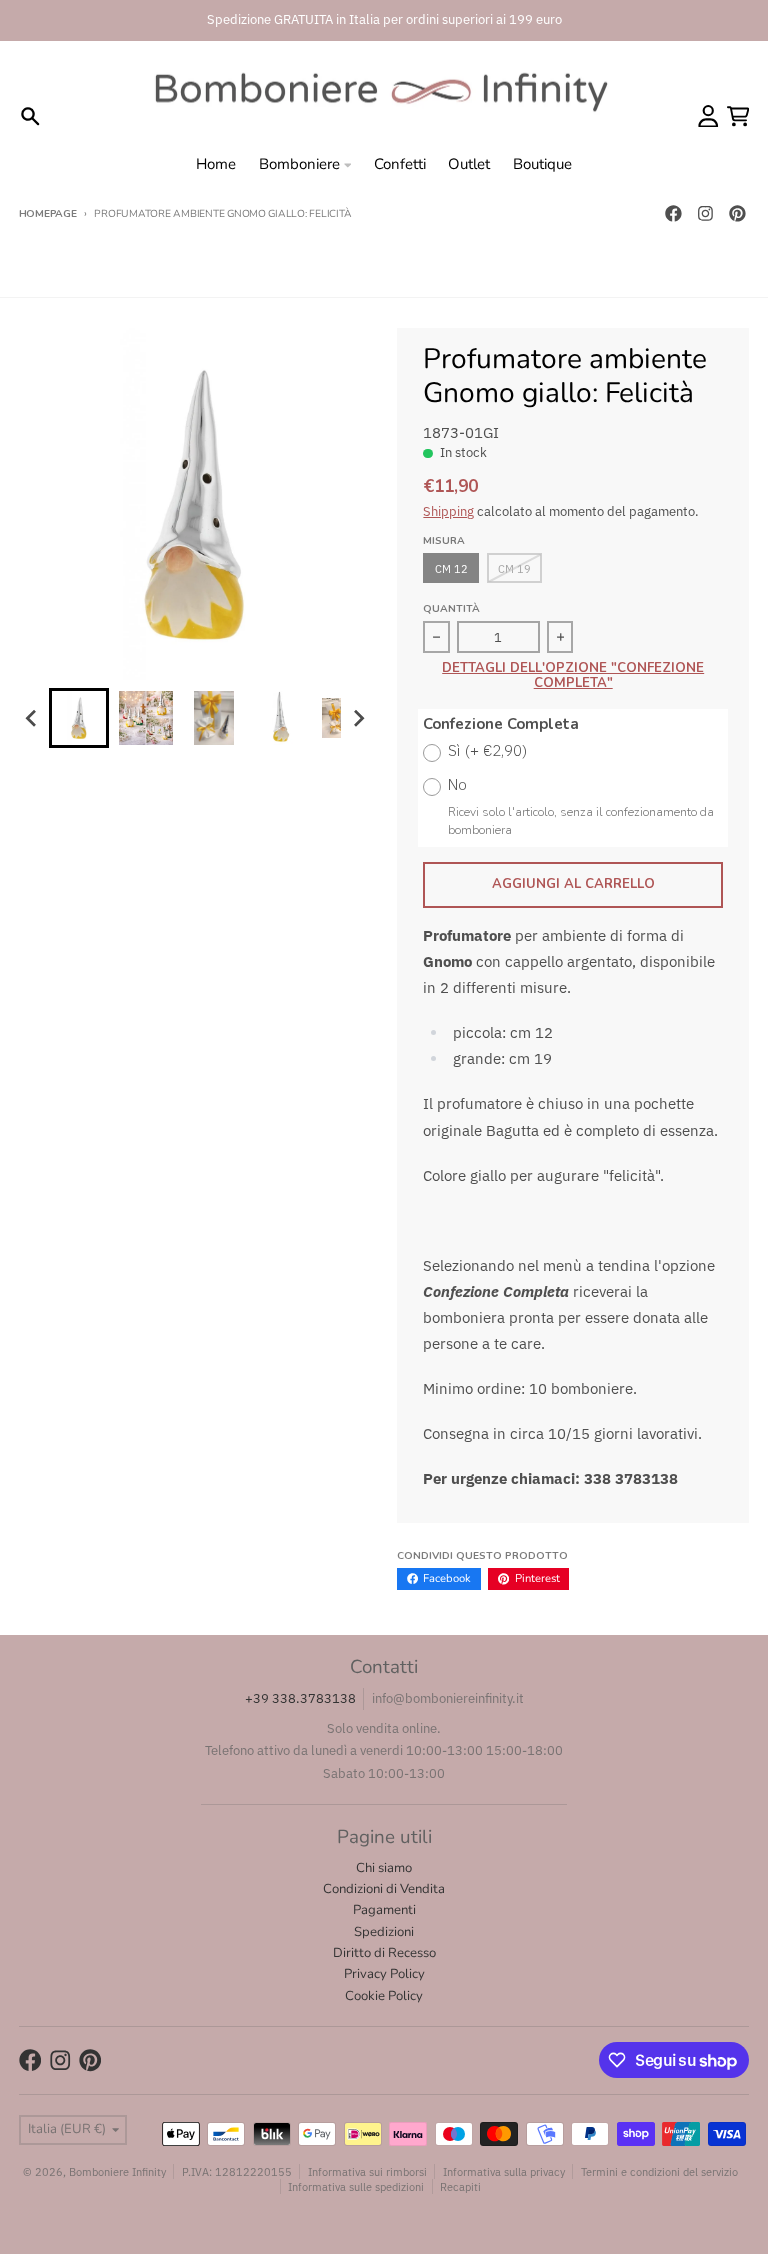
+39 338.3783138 (300, 1698)
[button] (79, 718)
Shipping (448, 511)
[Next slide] (358, 718)
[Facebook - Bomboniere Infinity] (673, 214)
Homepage (48, 214)
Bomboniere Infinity (117, 2171)
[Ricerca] (30, 116)
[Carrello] (738, 116)
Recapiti (460, 2186)
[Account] (708, 116)
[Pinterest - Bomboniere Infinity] (737, 214)
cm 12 (451, 568)
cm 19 (514, 568)
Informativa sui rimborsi (367, 2171)
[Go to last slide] (32, 718)
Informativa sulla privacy (504, 2171)
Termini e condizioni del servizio (659, 2171)
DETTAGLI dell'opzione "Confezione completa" (573, 676)
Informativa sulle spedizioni (356, 2186)
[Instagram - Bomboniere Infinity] (705, 214)
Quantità (451, 609)
